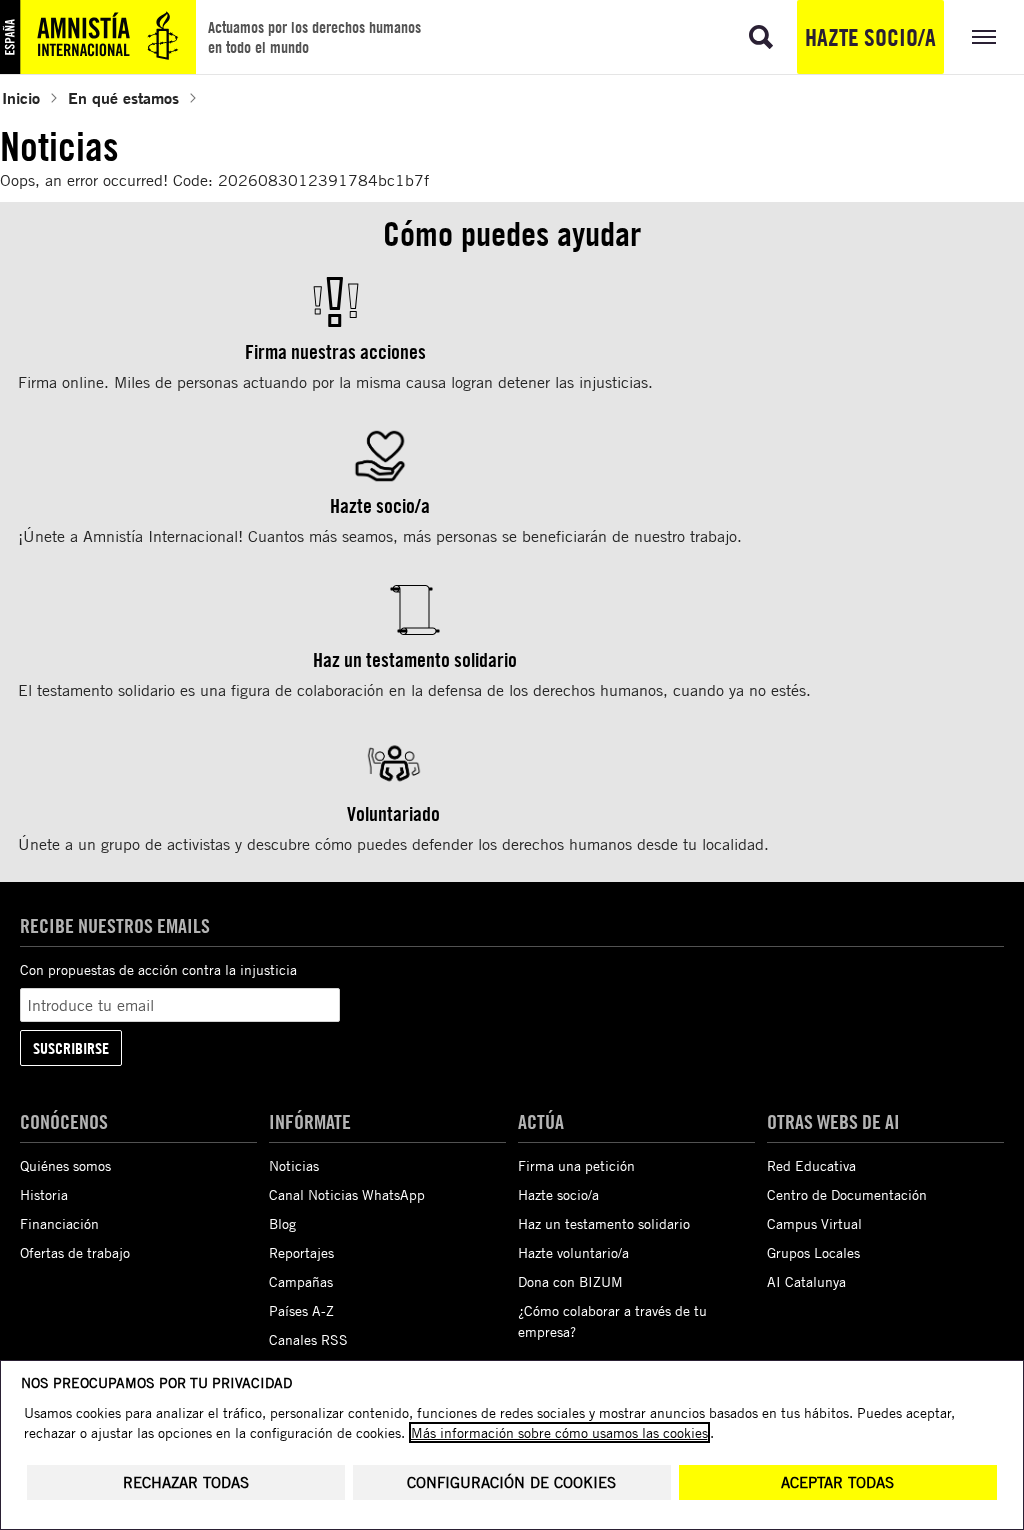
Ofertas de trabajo (75, 1252)
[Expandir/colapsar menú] (984, 37)
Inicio (21, 97)
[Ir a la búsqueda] (761, 37)
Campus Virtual (814, 1223)
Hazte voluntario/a (573, 1252)
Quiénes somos (65, 1165)
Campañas (301, 1281)
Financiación (59, 1223)
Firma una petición (576, 1165)
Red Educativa (811, 1165)
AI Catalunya (806, 1281)
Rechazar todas (186, 1482)
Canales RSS (308, 1339)
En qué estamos (123, 97)
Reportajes (301, 1252)
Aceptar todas (837, 1482)
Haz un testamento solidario (604, 1223)
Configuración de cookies (511, 1482)
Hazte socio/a (870, 37)
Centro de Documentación (847, 1194)
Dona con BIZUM (570, 1281)
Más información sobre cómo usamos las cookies (559, 1432)
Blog (282, 1223)
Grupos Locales (813, 1252)
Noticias (294, 1165)
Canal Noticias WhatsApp (347, 1194)
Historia (44, 1194)
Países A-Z (301, 1310)
